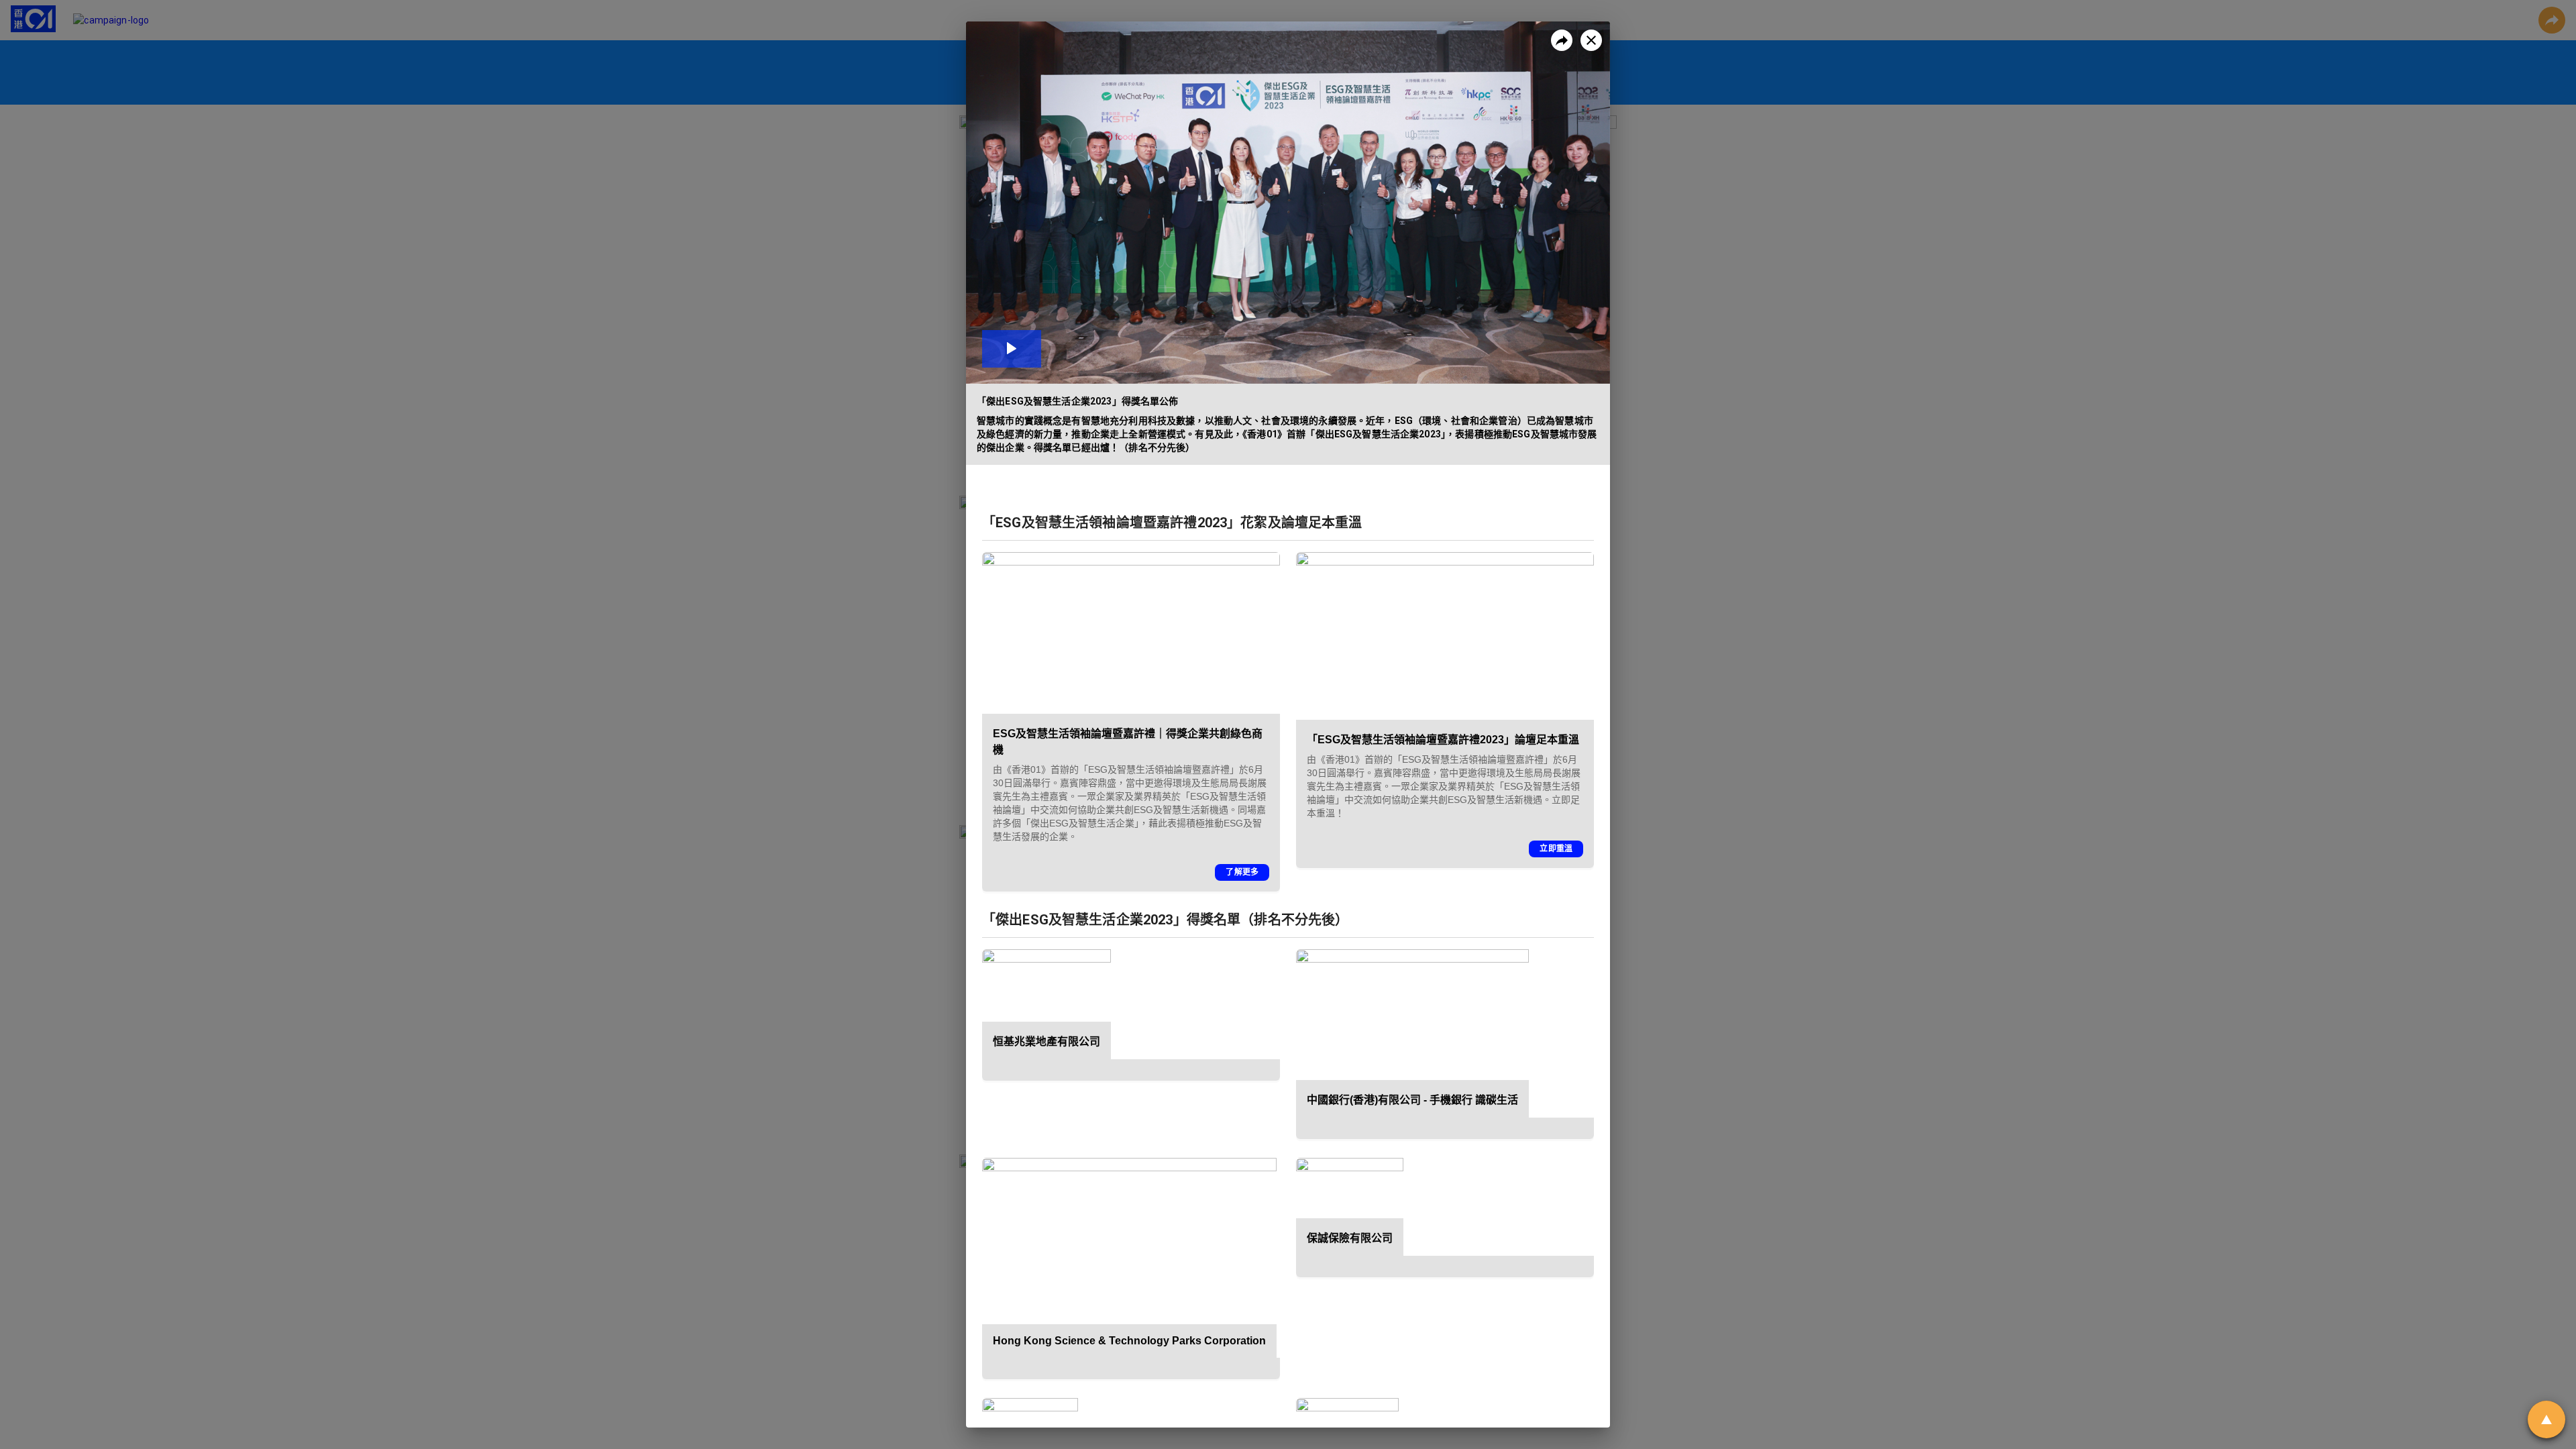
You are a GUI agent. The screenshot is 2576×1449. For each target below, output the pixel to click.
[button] (1288, 203)
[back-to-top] (2546, 1419)
